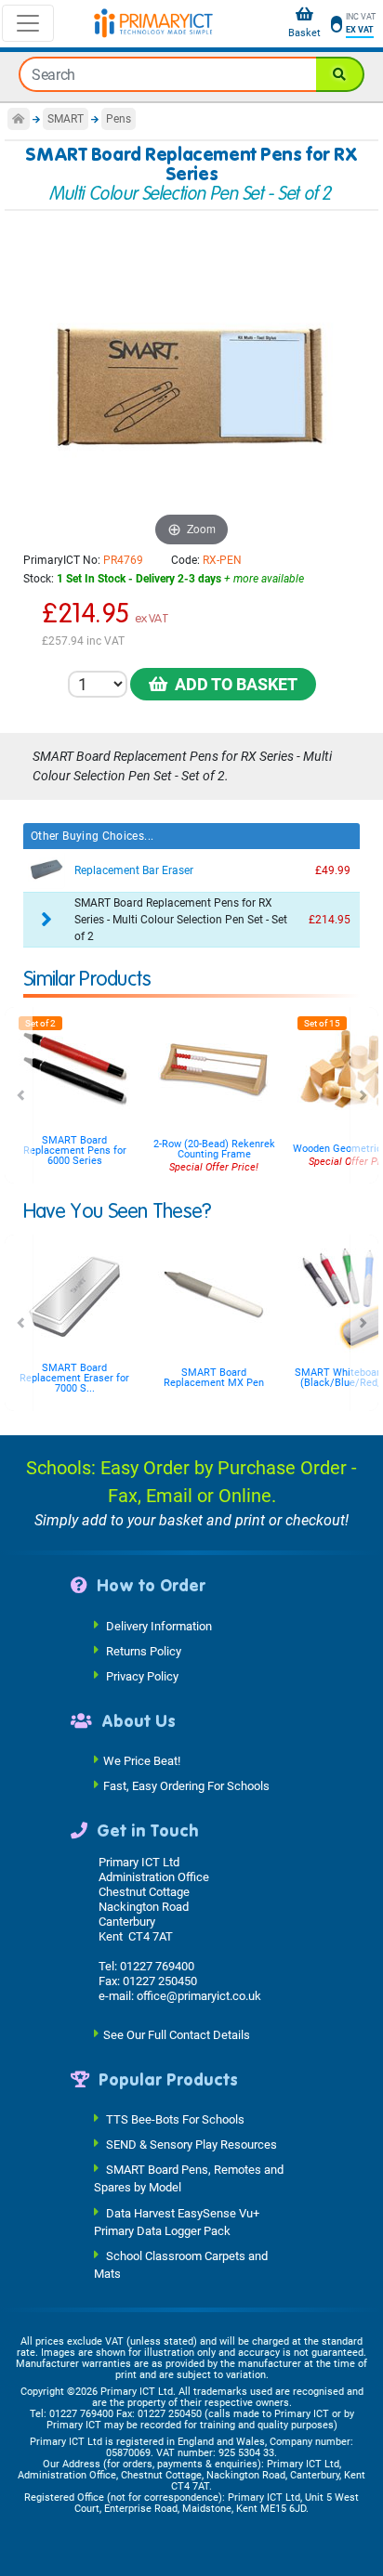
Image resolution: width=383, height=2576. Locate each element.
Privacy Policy (142, 1675)
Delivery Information (159, 1625)
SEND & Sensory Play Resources (191, 2144)
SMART (66, 119)
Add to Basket (232, 684)
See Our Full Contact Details (177, 2034)
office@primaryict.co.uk (199, 1996)
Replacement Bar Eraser (134, 870)
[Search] (340, 74)
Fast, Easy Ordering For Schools (186, 1786)
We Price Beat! (142, 1761)
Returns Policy (144, 1650)
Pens (119, 119)
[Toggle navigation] (28, 23)
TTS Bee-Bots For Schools (175, 2119)
